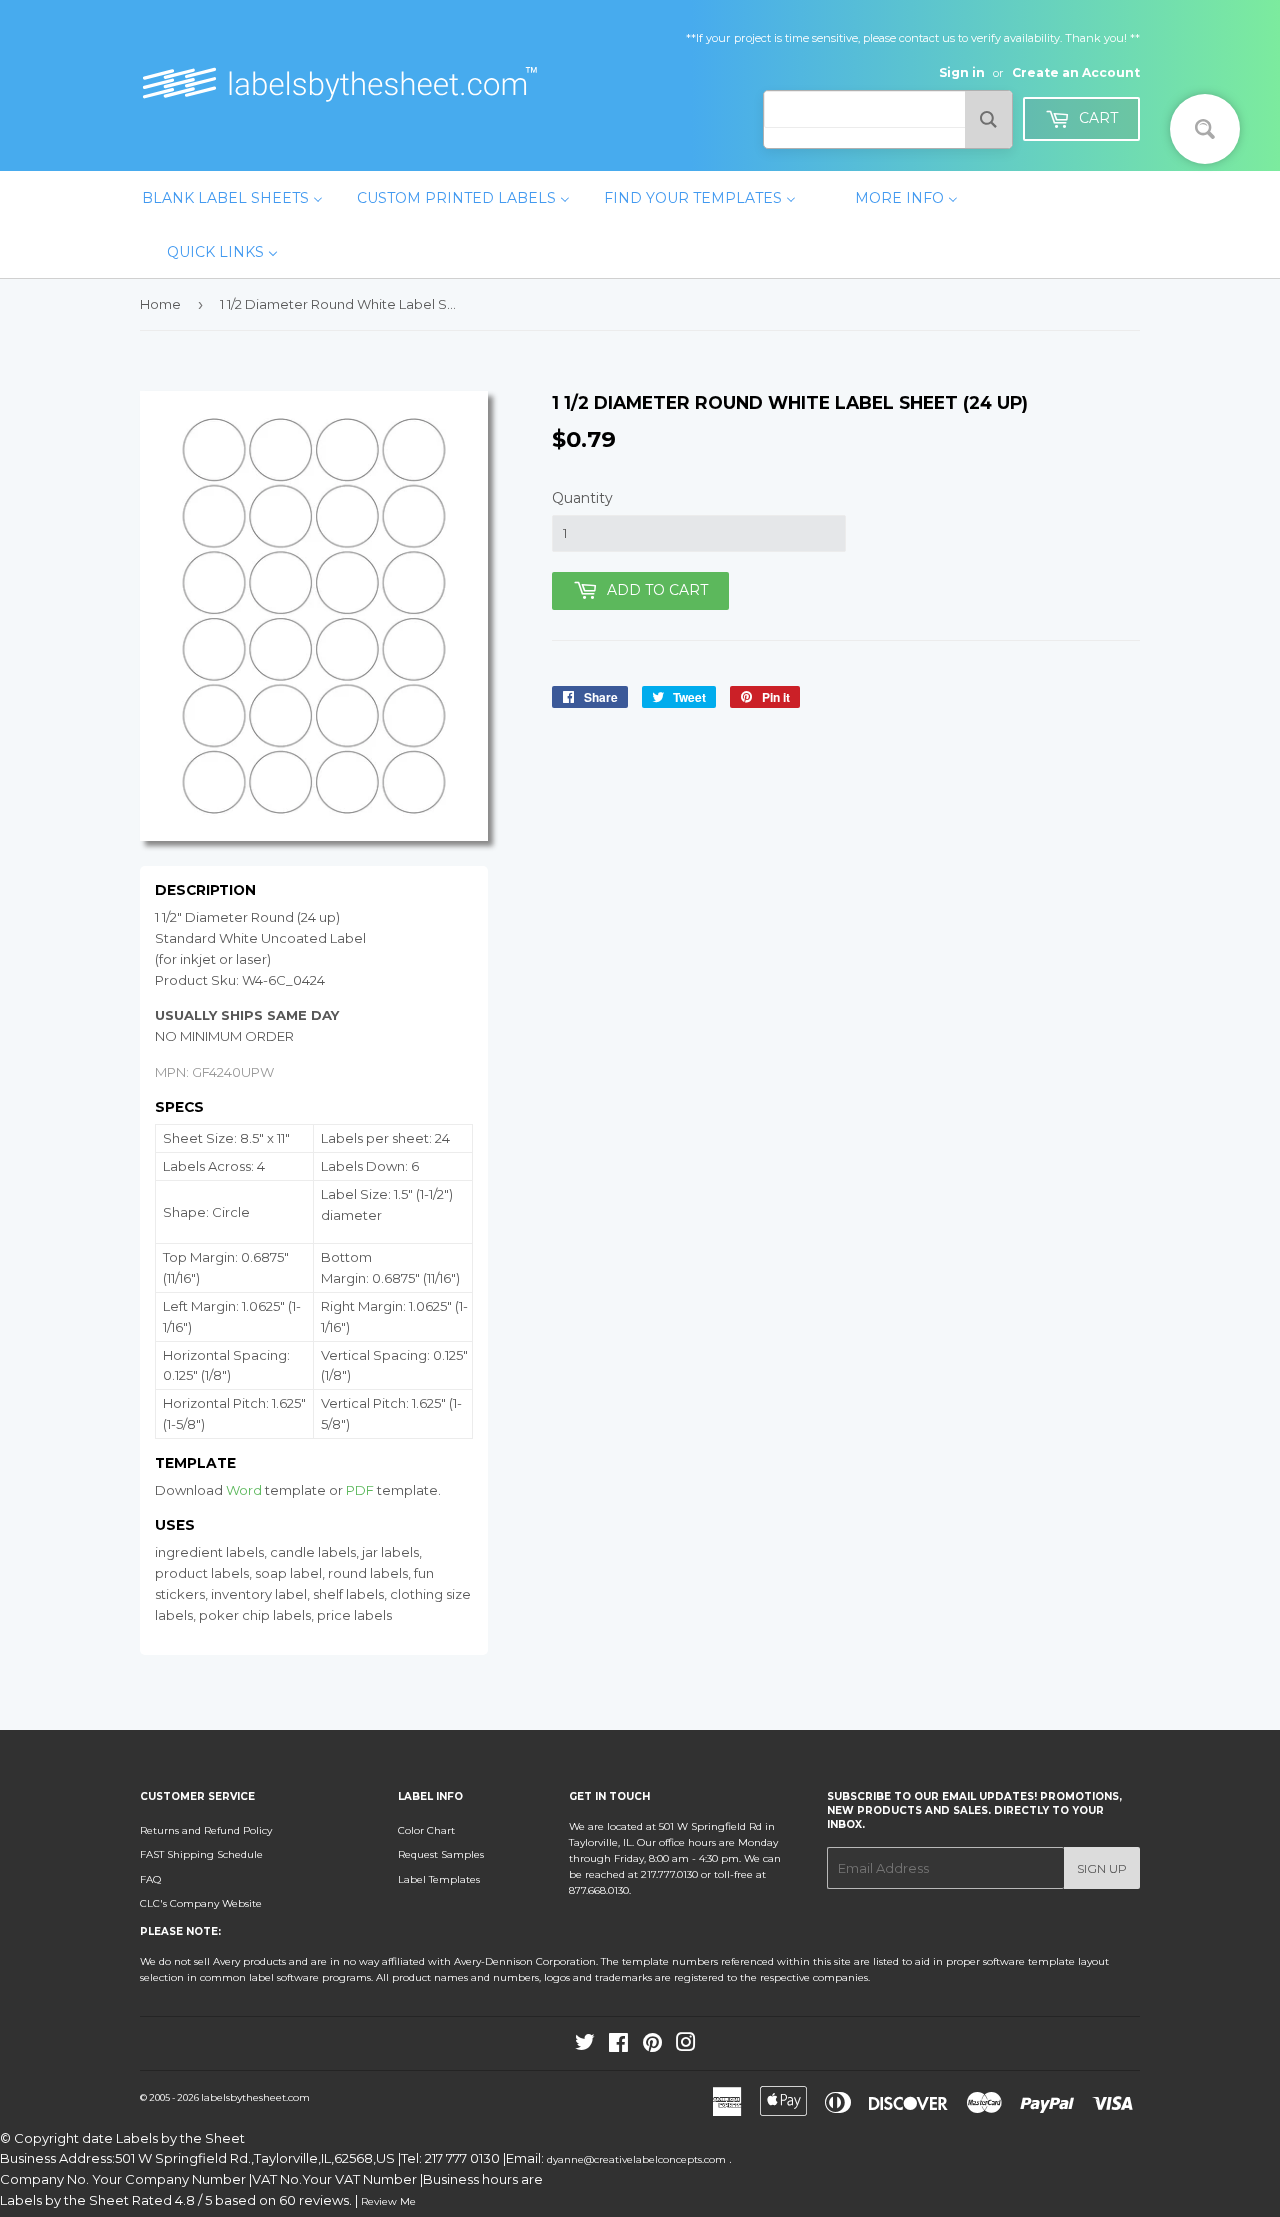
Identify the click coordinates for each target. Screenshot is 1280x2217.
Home (160, 304)
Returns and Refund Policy (206, 1830)
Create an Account (1076, 72)
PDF (360, 1490)
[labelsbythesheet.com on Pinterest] (652, 2046)
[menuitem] (232, 198)
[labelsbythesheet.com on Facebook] (618, 2046)
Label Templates (439, 1879)
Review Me (388, 2201)
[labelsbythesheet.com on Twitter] (585, 2046)
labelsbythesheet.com (255, 2097)
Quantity (582, 498)
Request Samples (441, 1854)
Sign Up (1102, 1868)
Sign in (962, 72)
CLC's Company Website (201, 1903)
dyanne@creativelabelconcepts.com (638, 2159)
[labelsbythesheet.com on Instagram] (686, 2046)
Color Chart (426, 1830)
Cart (1096, 118)
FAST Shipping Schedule (201, 1854)
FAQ (150, 1879)
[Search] (988, 119)
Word (244, 1490)
